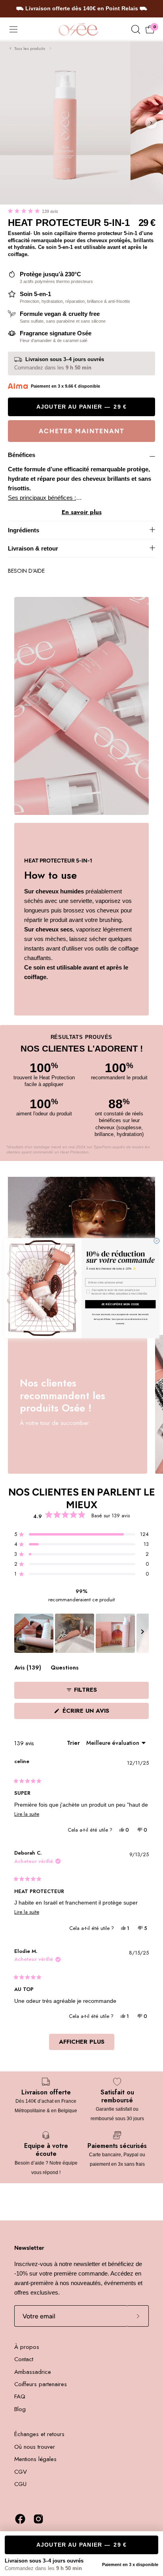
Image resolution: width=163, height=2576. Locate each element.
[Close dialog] (157, 1241)
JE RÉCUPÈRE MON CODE (120, 1304)
